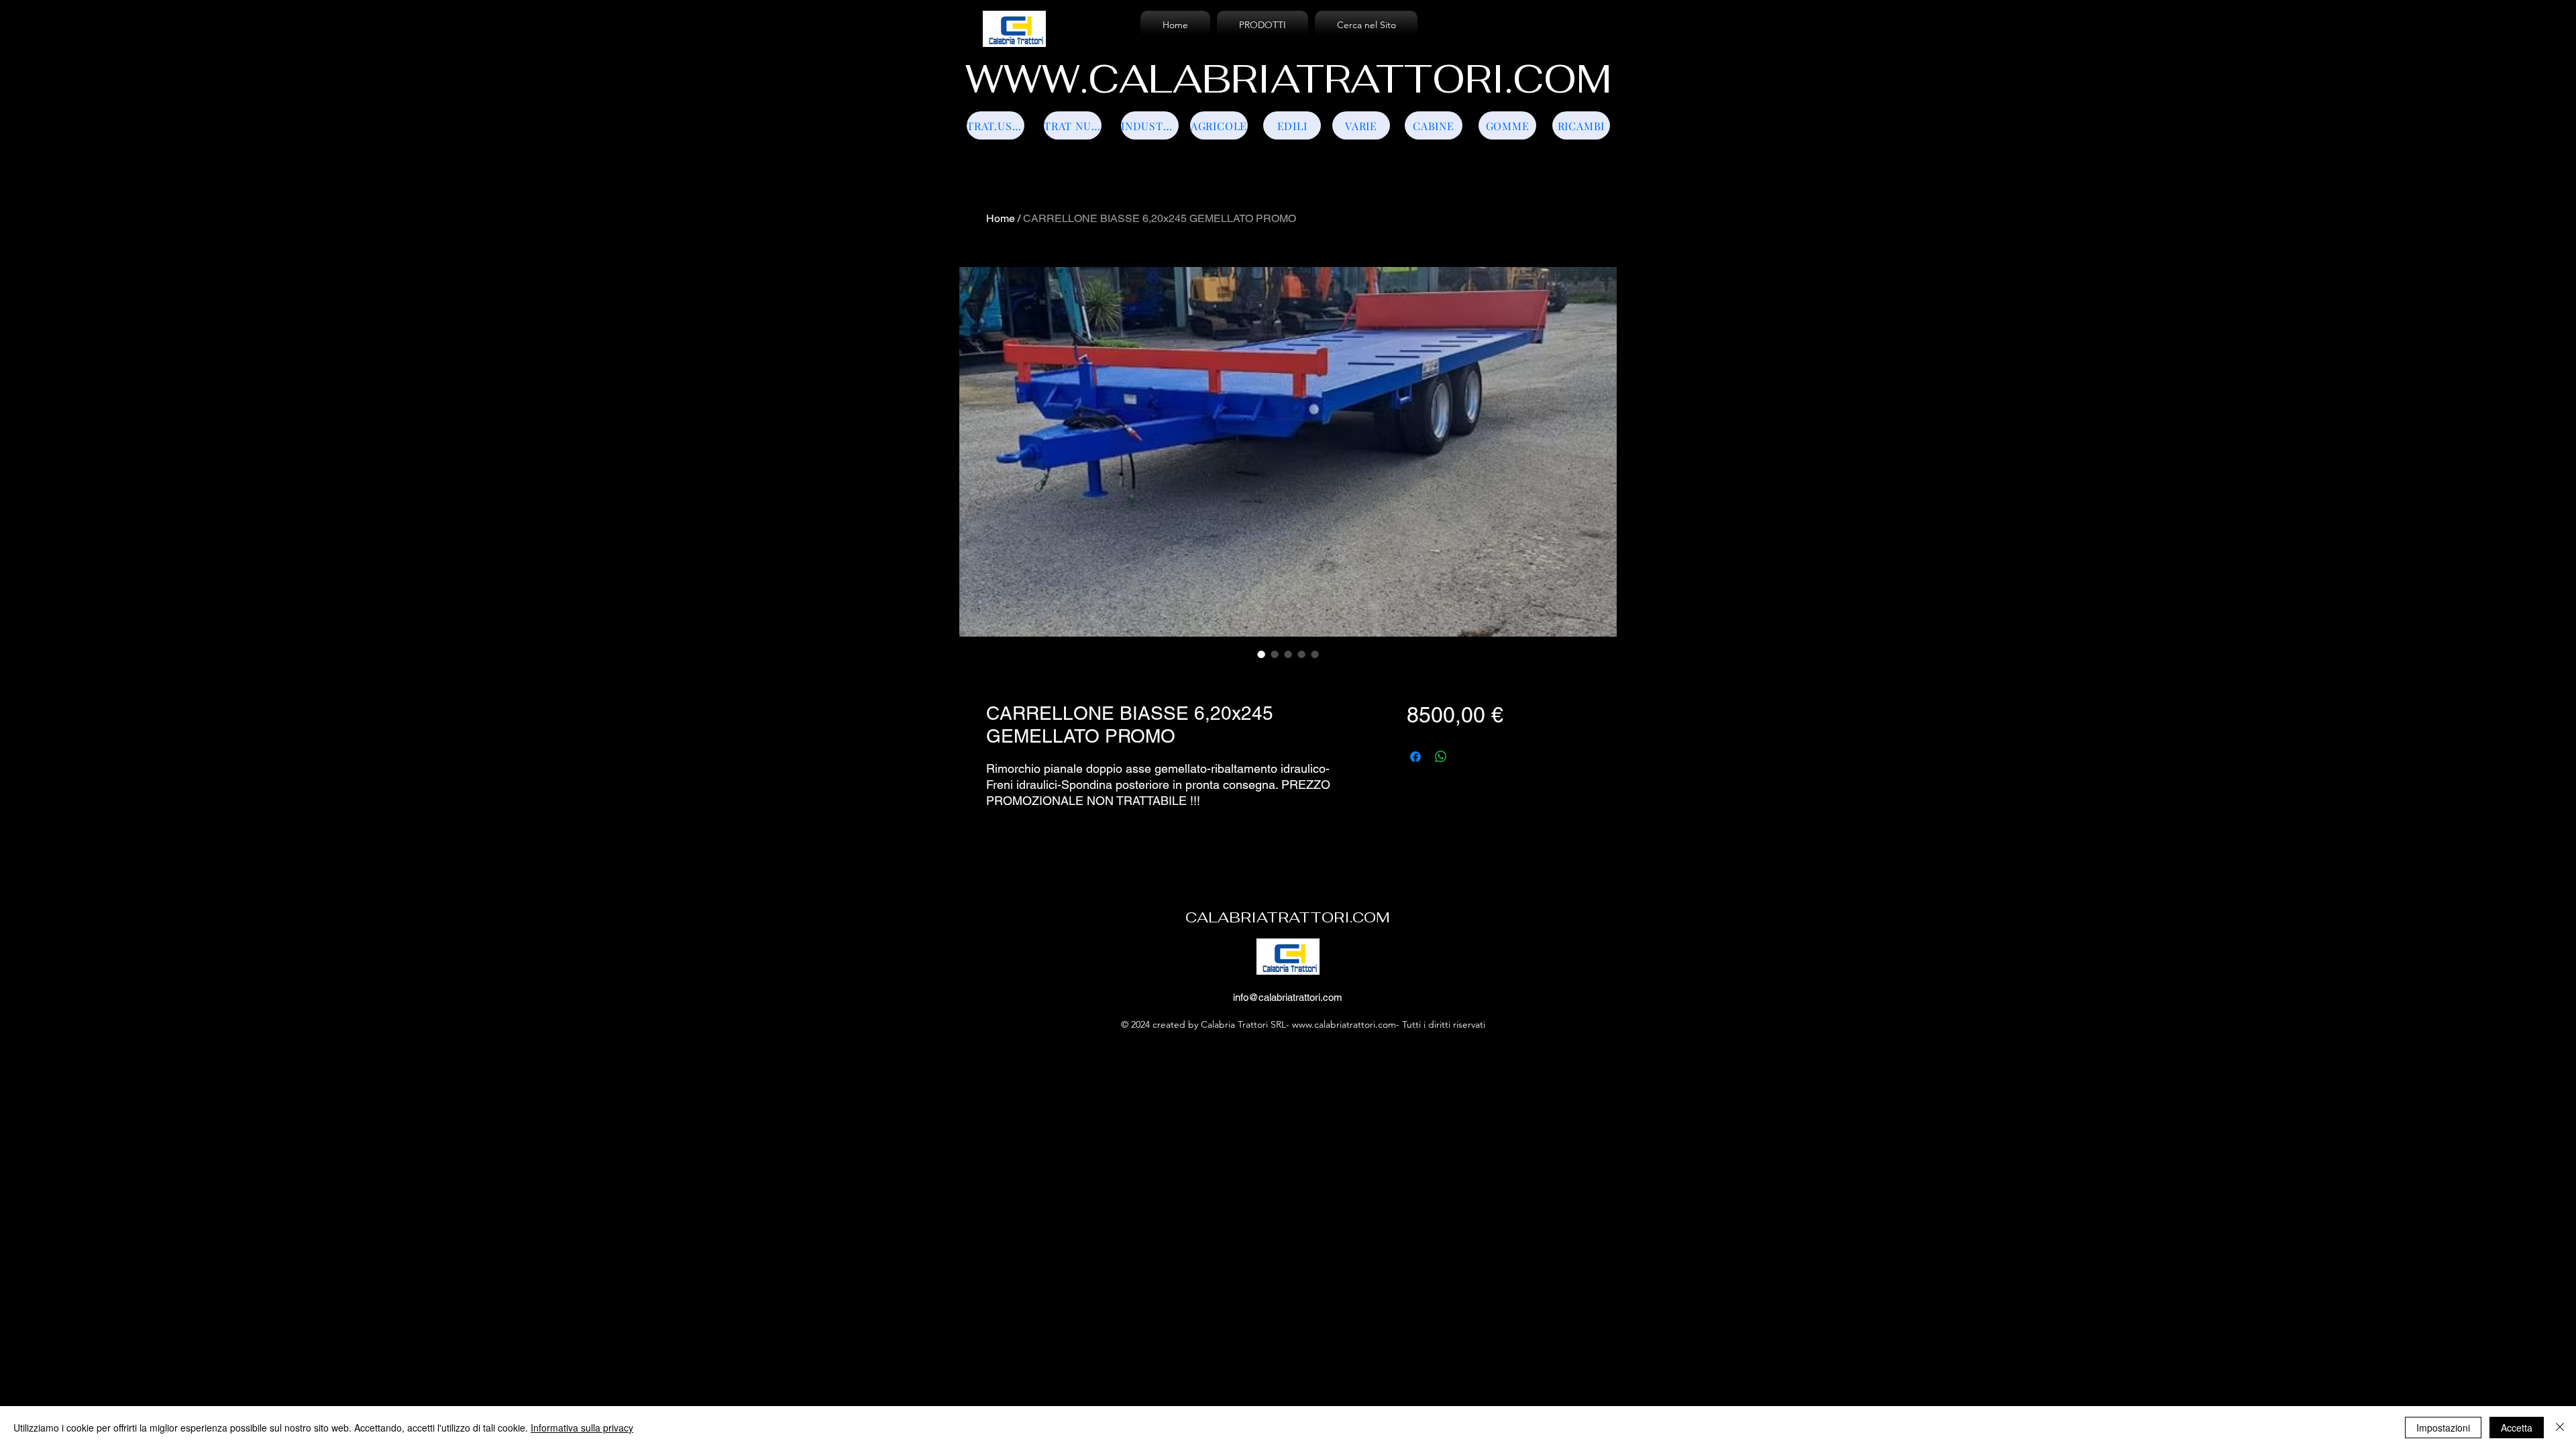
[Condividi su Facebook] (1415, 757)
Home (1001, 218)
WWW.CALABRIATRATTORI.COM (1288, 79)
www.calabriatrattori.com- (1346, 1024)
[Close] (2560, 1428)
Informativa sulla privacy (582, 1428)
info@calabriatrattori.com (1288, 997)
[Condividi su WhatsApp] (1441, 757)
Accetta (2517, 1428)
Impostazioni (2443, 1428)
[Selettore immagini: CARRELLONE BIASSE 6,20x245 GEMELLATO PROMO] (1261, 654)
